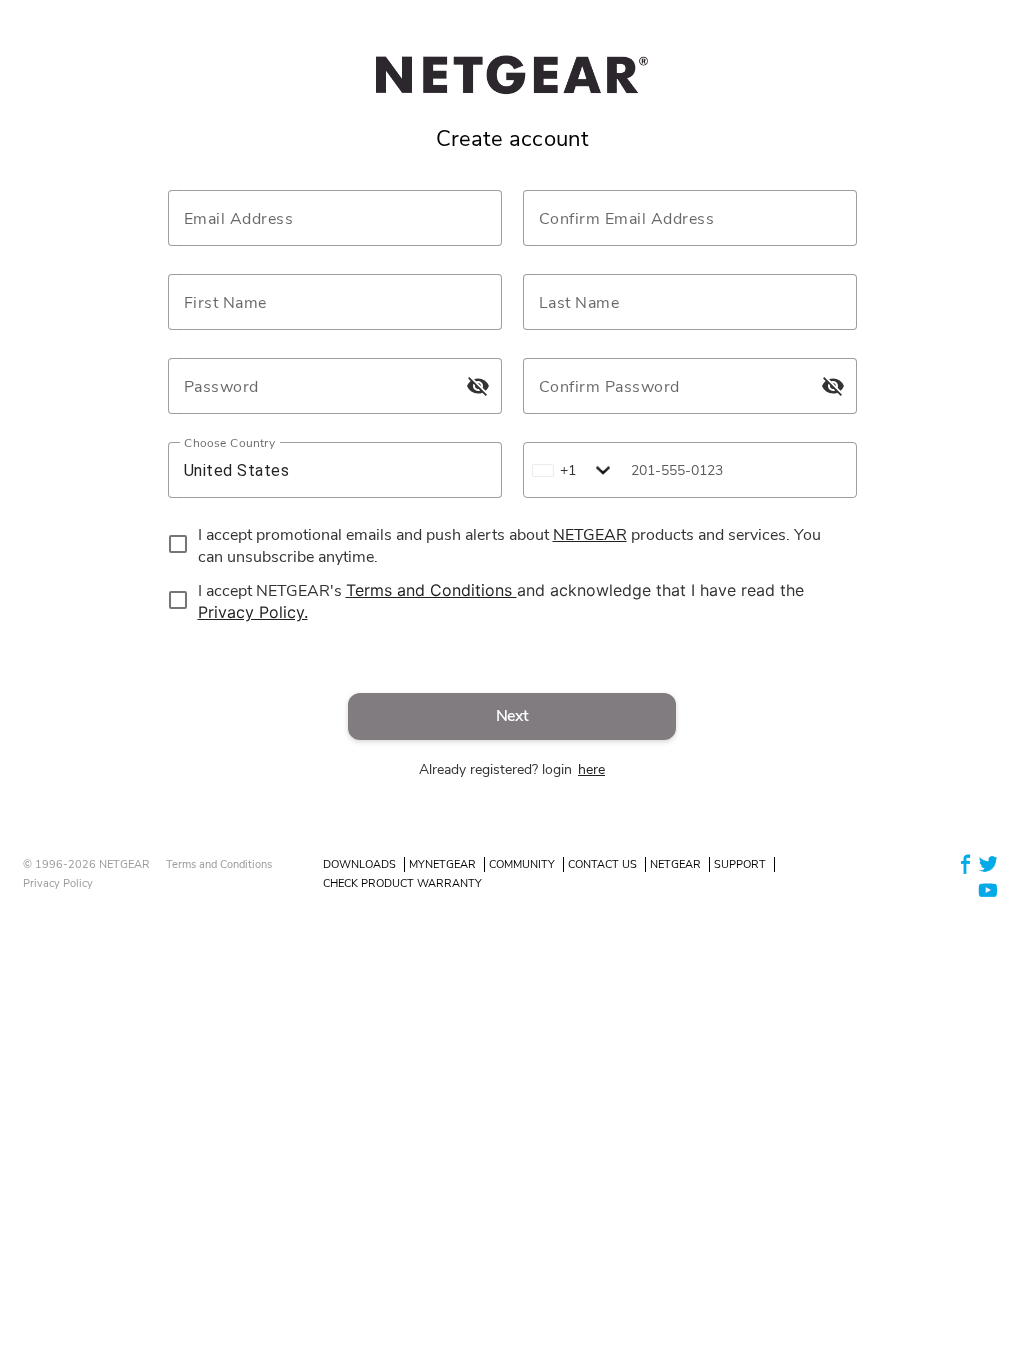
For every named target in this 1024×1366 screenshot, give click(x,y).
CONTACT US (602, 864)
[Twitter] (988, 863)
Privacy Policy (58, 883)
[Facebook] (966, 863)
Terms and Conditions (219, 864)
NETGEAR (675, 864)
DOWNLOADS (359, 864)
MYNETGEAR (442, 864)
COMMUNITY (522, 864)
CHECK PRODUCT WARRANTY (402, 883)
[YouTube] (988, 888)
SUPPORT (740, 864)
